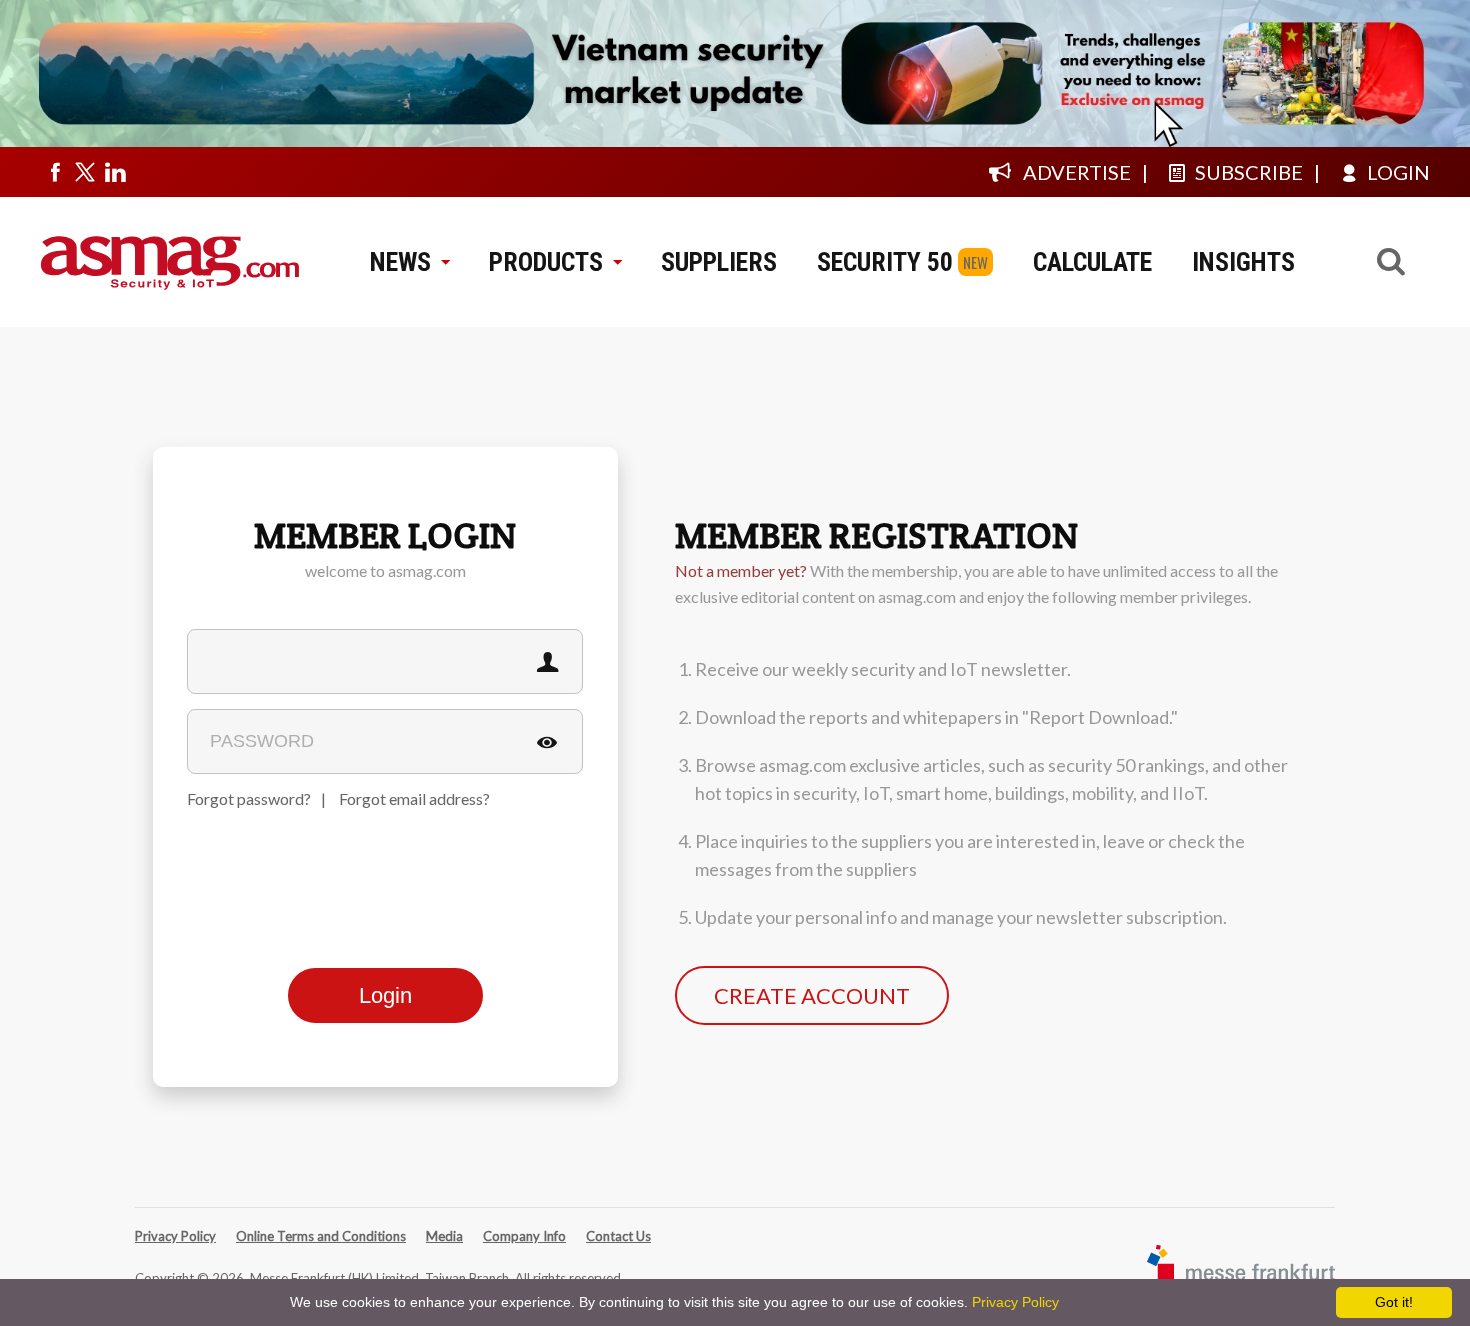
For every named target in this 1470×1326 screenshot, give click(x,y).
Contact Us (618, 1236)
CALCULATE (1092, 262)
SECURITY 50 (885, 262)
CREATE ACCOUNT (812, 995)
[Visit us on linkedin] (115, 172)
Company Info (524, 1236)
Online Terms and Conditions (321, 1236)
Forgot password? (249, 798)
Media (444, 1236)
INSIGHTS (1243, 262)
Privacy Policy (175, 1236)
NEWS (400, 262)
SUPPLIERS (719, 262)
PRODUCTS (546, 262)
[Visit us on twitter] (85, 172)
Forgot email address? (414, 798)
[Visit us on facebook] (55, 172)
